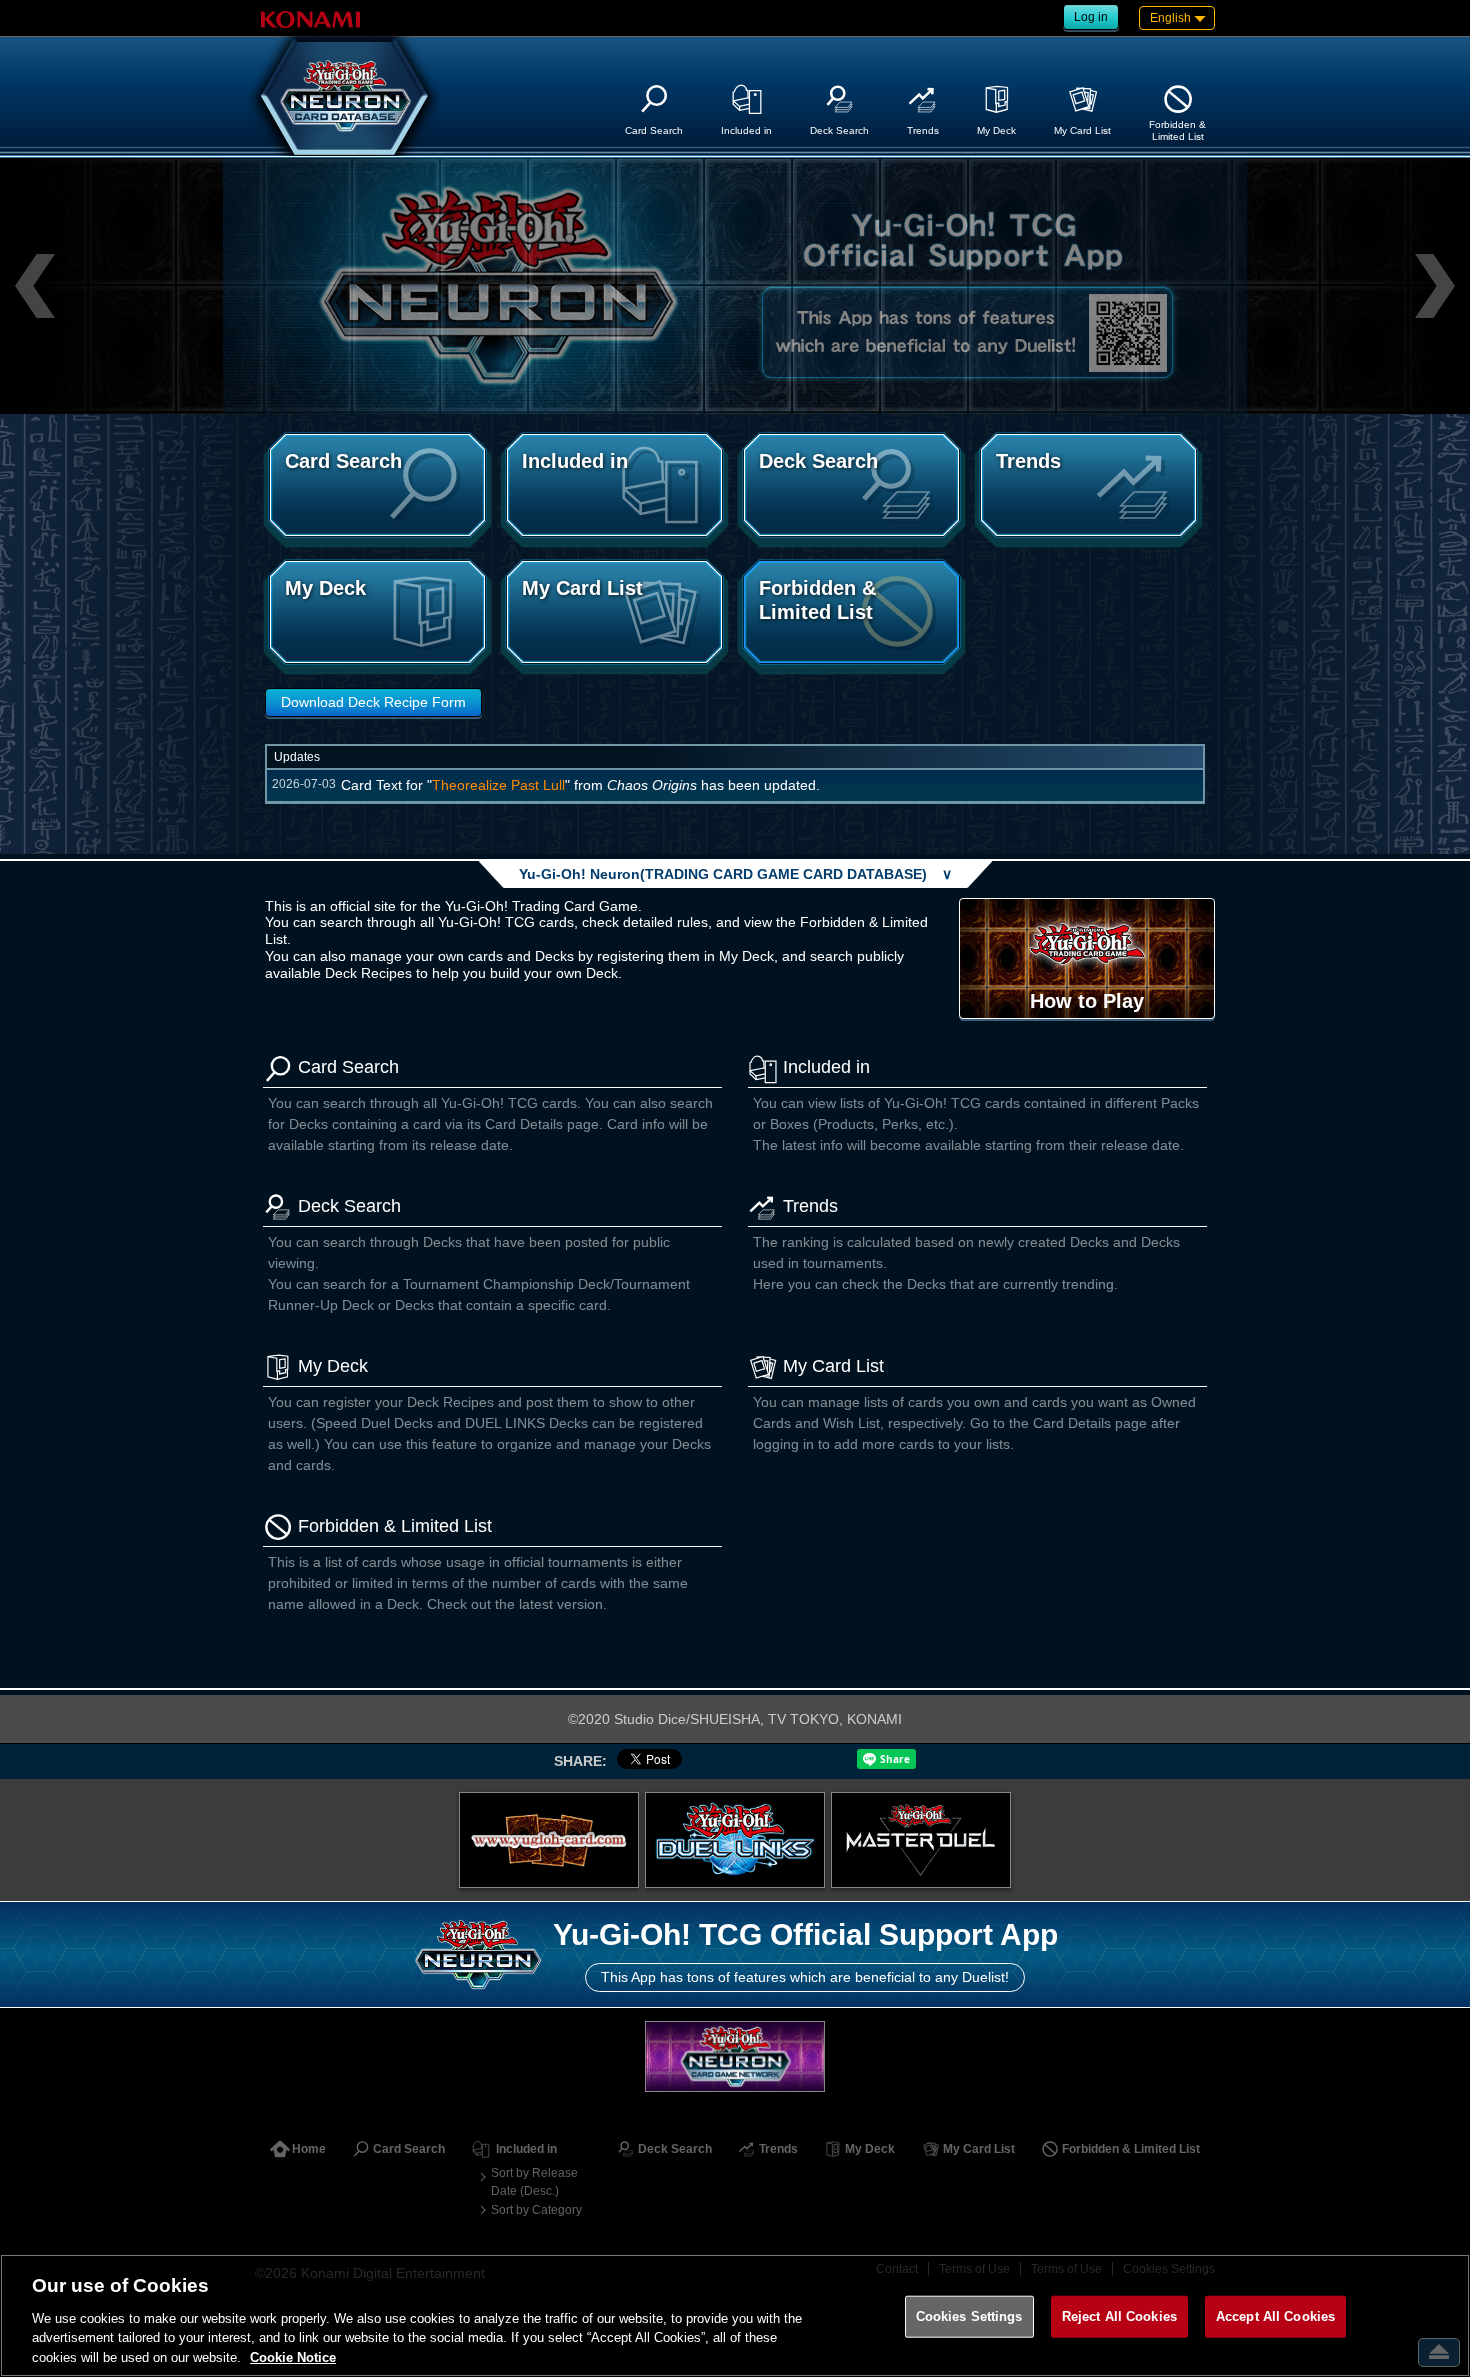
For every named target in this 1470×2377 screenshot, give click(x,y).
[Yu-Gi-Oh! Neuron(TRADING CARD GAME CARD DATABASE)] (345, 96)
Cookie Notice (293, 2356)
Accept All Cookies (1275, 2316)
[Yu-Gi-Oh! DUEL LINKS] (735, 1840)
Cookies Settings (969, 2316)
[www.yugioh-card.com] (549, 1840)
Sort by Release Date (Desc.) (534, 2182)
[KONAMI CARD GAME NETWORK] (735, 2056)
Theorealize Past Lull (498, 785)
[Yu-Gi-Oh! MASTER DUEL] (921, 1840)
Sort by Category (536, 2210)
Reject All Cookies (1119, 2316)
